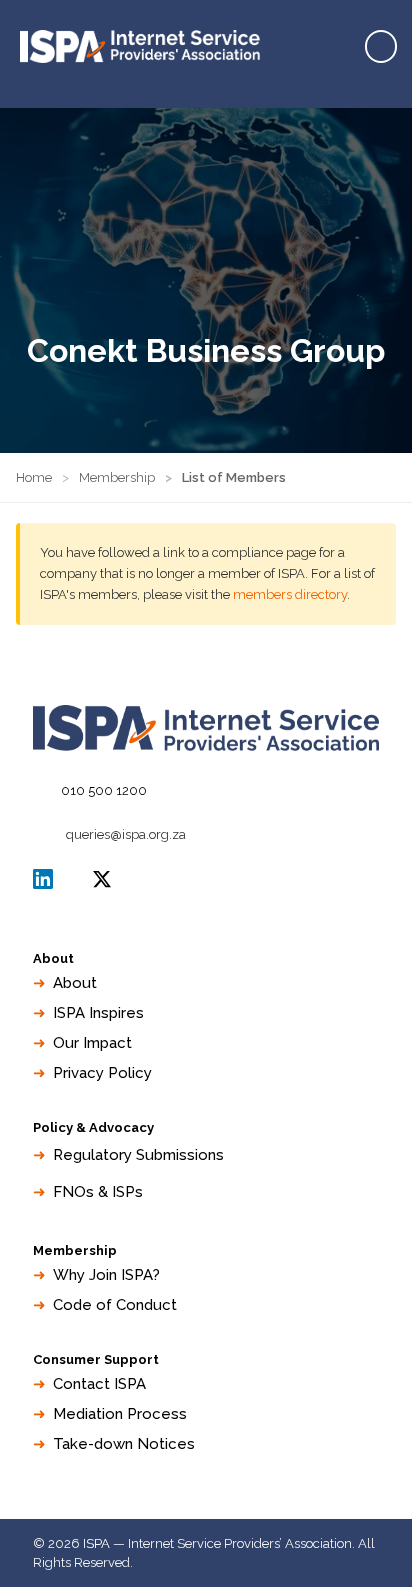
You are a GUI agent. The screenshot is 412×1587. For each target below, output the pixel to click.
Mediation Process (120, 1414)
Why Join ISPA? (106, 1275)
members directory (290, 594)
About (75, 983)
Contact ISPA (99, 1384)
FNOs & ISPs (98, 1192)
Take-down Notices (124, 1444)
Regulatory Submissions (138, 1155)
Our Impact (92, 1043)
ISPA (102, 879)
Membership (117, 477)
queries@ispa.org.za (126, 834)
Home (34, 477)
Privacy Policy (102, 1073)
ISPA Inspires (98, 1013)
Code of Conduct (115, 1305)
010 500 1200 (104, 790)
